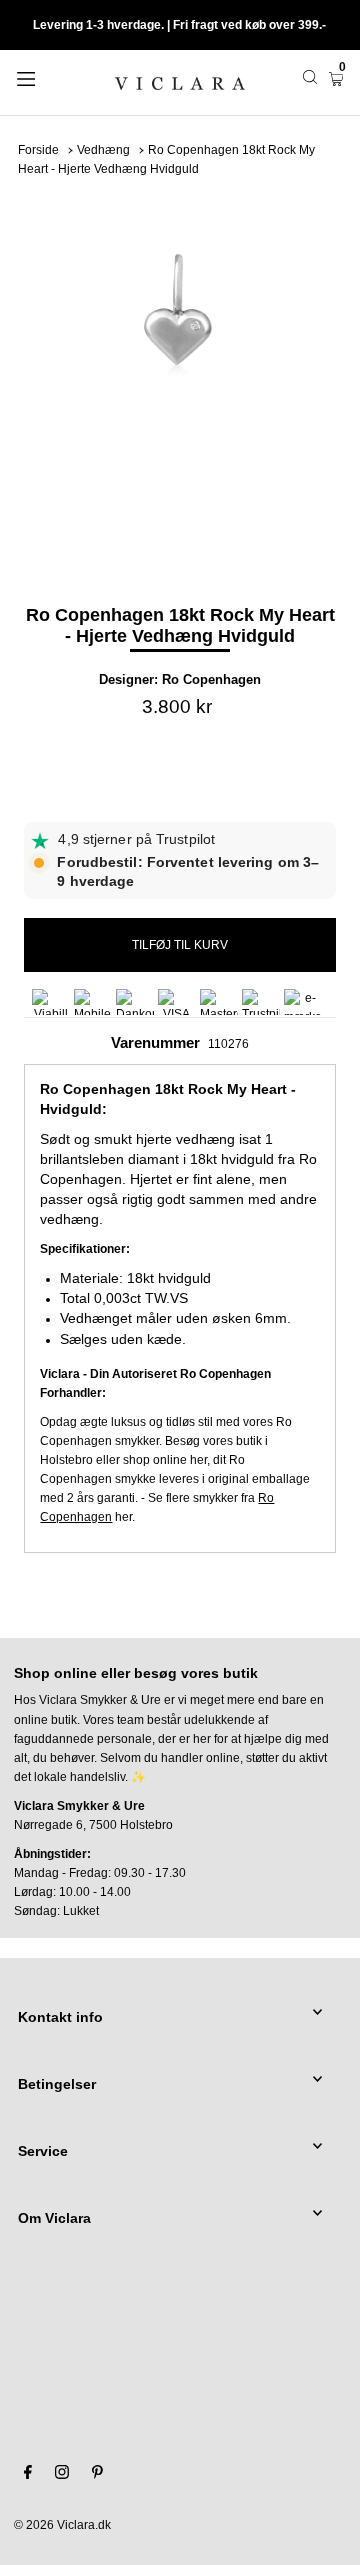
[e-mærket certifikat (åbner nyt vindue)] (303, 1002)
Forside (38, 150)
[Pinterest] (97, 2475)
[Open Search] (310, 77)
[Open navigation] (47, 77)
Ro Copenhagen (211, 679)
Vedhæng (103, 150)
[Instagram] (62, 2475)
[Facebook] (28, 2475)
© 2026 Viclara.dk (62, 2525)
